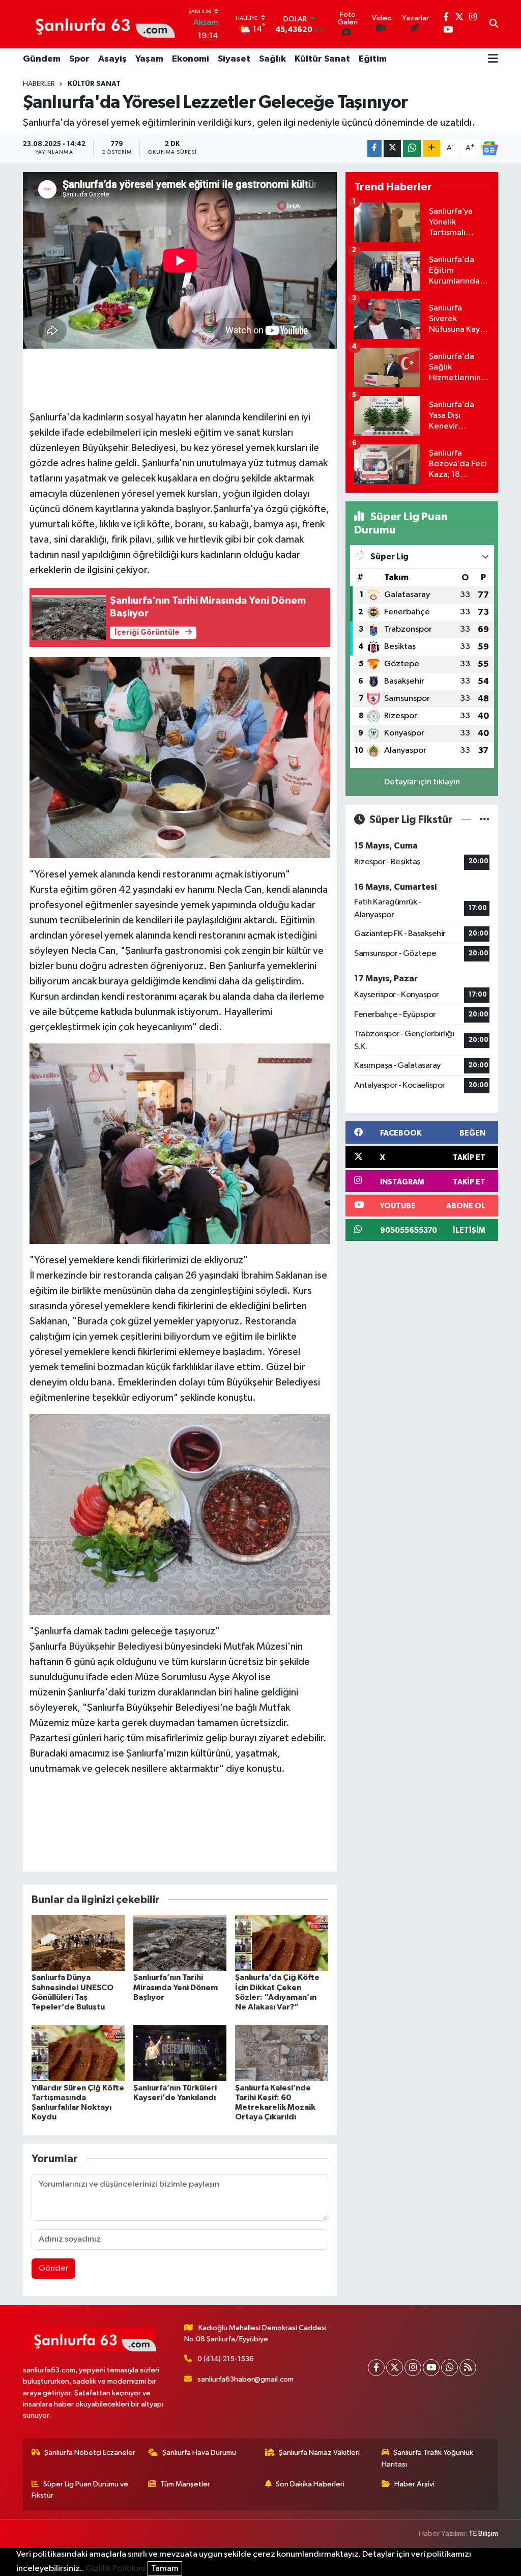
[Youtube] (431, 2368)
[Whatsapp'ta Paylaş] (412, 148)
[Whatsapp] (450, 2368)
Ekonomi (191, 59)
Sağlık (272, 59)
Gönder (54, 2268)
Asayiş (112, 59)
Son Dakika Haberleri (310, 2484)
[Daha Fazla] (432, 148)
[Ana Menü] (493, 60)
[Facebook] (376, 2368)
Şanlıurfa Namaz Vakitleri (319, 2453)
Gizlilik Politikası (116, 2569)
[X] (395, 2368)
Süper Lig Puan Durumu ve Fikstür (80, 2490)
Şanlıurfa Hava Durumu (199, 2453)
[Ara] (494, 24)
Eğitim (373, 59)
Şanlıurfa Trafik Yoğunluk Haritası (428, 2458)
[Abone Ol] (489, 149)
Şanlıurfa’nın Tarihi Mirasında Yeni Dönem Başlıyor (176, 1987)
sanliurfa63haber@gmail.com (245, 2379)
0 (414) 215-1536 (226, 2359)
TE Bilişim (483, 2533)
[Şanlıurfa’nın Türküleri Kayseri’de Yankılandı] (180, 2053)
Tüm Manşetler (185, 2484)
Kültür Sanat (322, 59)
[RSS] (468, 2368)
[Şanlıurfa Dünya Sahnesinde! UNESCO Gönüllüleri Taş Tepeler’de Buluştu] (78, 1943)
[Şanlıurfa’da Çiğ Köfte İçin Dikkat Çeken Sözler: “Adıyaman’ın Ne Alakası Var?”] (282, 1943)
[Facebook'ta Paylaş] (374, 148)
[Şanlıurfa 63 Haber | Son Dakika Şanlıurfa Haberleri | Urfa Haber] (100, 24)
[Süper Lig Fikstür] (485, 820)
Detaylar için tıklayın (422, 782)
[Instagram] (413, 2368)
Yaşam (149, 59)
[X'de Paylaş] (392, 148)
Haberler (39, 84)
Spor (79, 59)
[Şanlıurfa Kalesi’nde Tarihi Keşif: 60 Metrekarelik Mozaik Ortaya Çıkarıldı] (282, 2053)
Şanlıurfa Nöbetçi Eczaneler (90, 2453)
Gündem (42, 59)
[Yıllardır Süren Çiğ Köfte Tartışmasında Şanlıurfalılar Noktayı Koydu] (78, 2053)
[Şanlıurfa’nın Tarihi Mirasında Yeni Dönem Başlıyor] (180, 1943)
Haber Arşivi (414, 2484)
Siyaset (234, 59)
